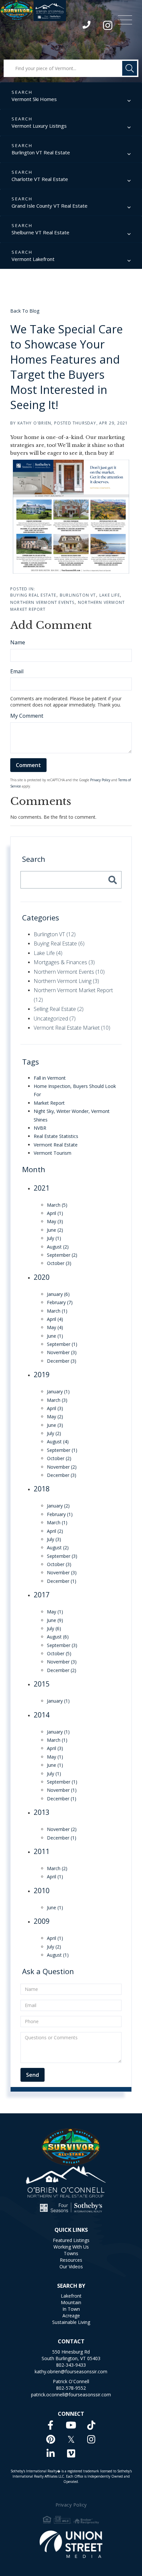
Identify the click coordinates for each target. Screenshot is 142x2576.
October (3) (59, 1263)
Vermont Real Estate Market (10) (72, 1028)
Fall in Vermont (50, 1078)
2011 (42, 1851)
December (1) (62, 1581)
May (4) (55, 1327)
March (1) (57, 1311)
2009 (42, 1921)
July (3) (54, 1539)
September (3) (62, 1556)
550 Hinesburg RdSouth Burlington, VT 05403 (71, 2355)
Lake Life (110, 595)
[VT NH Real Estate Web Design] (71, 2544)
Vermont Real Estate (56, 1145)
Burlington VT (78, 595)
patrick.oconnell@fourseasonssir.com (71, 2395)
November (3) (62, 1352)
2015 (42, 1684)
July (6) (54, 1628)
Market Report (49, 1103)
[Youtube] (71, 2425)
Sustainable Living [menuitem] (71, 2322)
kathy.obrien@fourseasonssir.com (71, 2371)
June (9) (55, 1620)
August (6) (58, 1637)
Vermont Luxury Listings (39, 126)
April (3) (55, 1408)
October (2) (59, 1458)
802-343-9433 (87, 26)
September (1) (62, 1344)
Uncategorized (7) (55, 1018)
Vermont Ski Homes (34, 99)
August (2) (58, 1247)
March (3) (57, 1400)
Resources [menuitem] (71, 2260)
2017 (42, 1595)
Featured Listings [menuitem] (71, 2240)
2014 (42, 1715)
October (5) (59, 1653)
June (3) (55, 1425)
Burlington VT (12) (55, 934)
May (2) (55, 1417)
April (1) (55, 1213)
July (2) (54, 1433)
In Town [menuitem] (71, 2309)
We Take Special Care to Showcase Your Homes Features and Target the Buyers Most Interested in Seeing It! (67, 367)
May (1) (55, 1612)
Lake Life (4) (48, 953)
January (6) (58, 1294)
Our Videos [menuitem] (71, 2267)
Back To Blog (25, 311)
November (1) (62, 1790)
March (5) (57, 1205)
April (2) (55, 1531)
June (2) (55, 1230)
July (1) (54, 1238)
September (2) (62, 1255)
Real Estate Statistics (56, 1136)
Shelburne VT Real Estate (40, 232)
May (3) (55, 1221)
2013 (42, 1812)
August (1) (58, 1955)
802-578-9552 (71, 2388)
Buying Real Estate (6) (59, 943)
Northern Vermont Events (42, 602)
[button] (130, 68)
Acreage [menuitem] (71, 2316)
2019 (42, 1375)
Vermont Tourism (53, 1153)
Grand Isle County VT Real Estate (50, 206)
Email (17, 671)
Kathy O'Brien (35, 423)
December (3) (62, 1361)
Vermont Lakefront (33, 259)
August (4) (58, 1442)
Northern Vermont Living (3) (66, 981)
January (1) (58, 1391)
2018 (42, 1489)
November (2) (62, 1467)
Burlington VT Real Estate (41, 152)
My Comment (27, 716)
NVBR (40, 1128)
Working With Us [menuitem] (71, 2247)
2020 (42, 1277)
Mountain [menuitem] (71, 2302)
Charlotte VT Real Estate (40, 179)
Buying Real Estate (33, 595)
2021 (42, 1188)
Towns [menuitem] (71, 2253)
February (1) (60, 1514)
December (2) (62, 1670)
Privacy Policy (100, 780)
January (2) (58, 1506)
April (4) (55, 1319)
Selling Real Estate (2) (59, 1009)
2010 (42, 1891)
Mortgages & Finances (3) (64, 962)
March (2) (57, 1868)
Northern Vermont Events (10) (69, 972)
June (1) (55, 1336)
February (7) (60, 1302)
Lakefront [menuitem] (71, 2296)
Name (18, 642)
